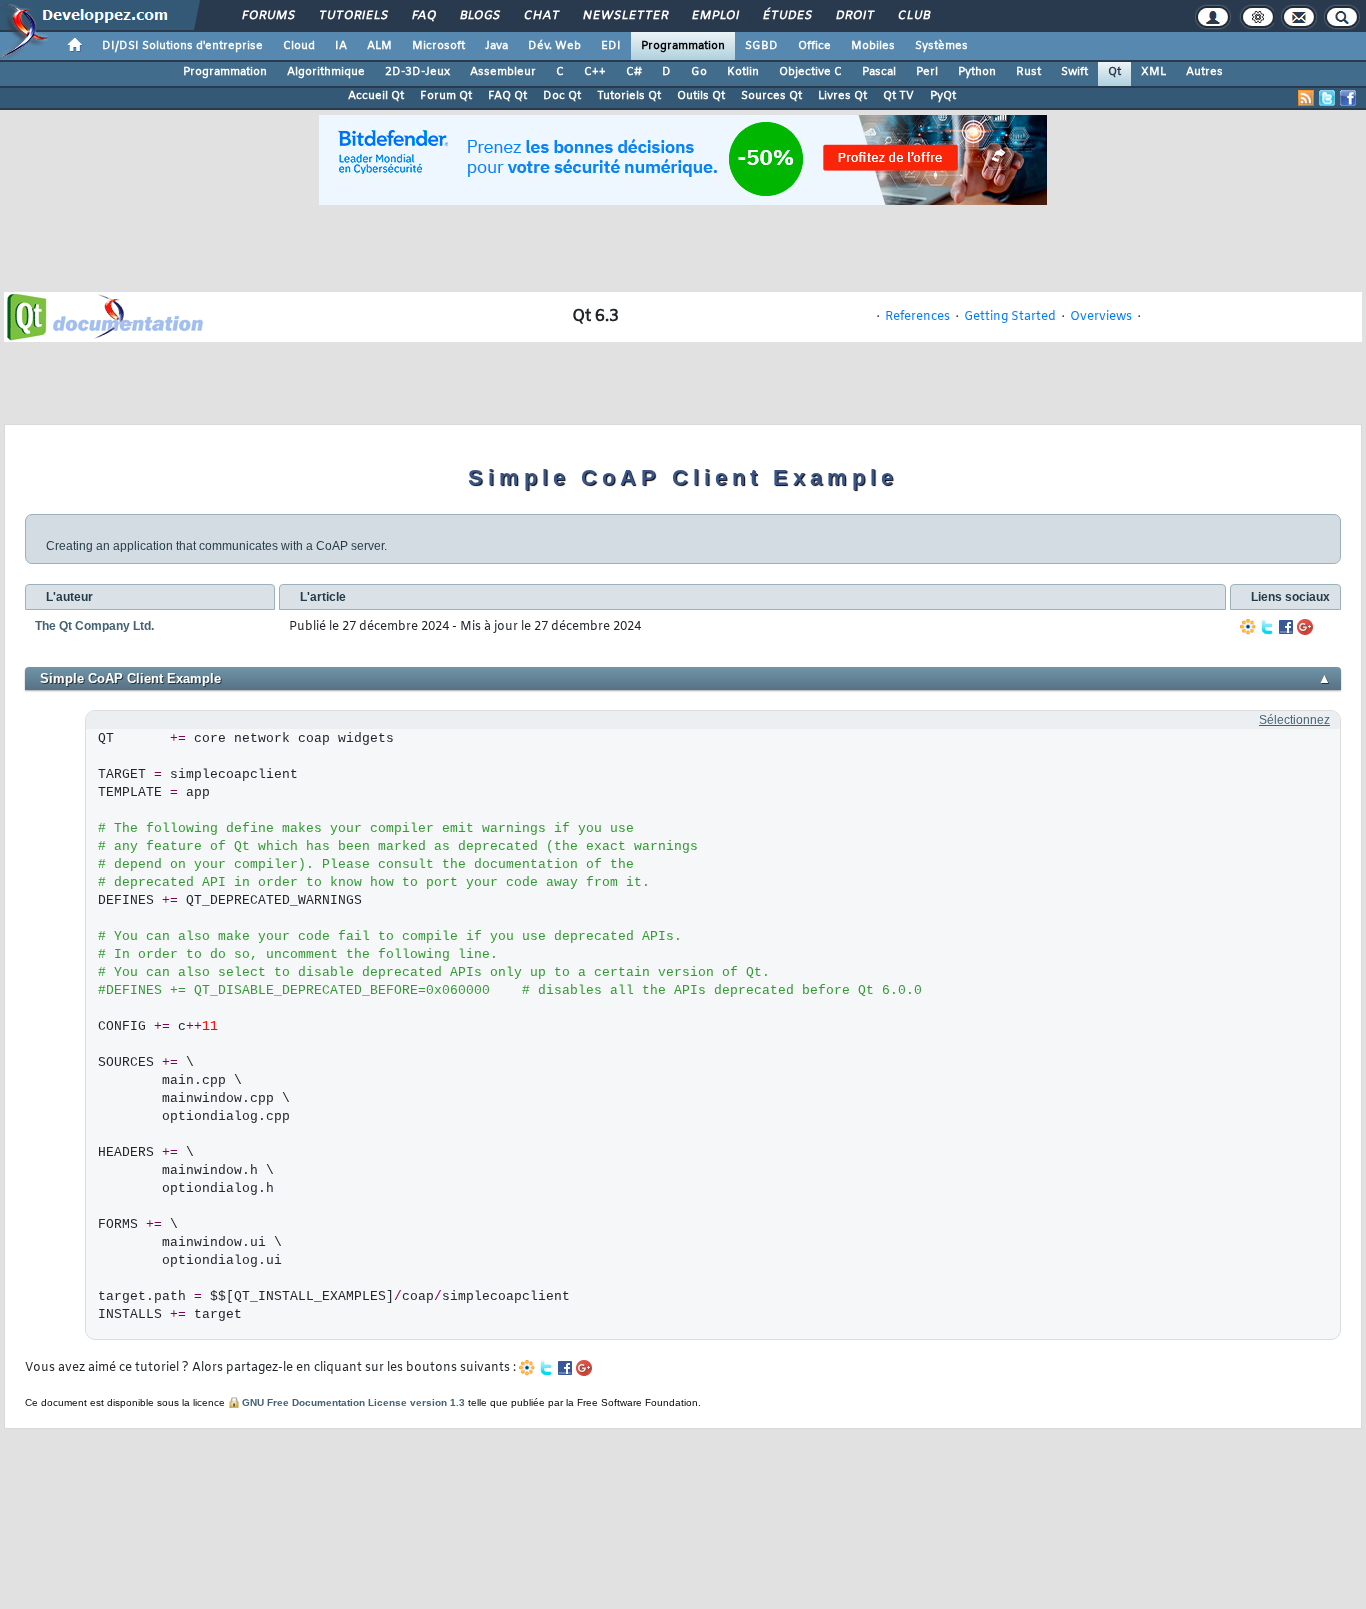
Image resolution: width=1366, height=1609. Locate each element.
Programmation (683, 46)
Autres (1204, 72)
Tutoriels (352, 16)
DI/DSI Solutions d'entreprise (182, 46)
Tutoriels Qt (629, 96)
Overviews (1101, 317)
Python (977, 72)
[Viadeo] (1248, 627)
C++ (595, 72)
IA (341, 46)
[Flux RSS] (1306, 98)
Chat (540, 16)
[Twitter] (1267, 627)
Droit (854, 16)
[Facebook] (1286, 627)
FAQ (423, 16)
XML (1153, 72)
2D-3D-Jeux (417, 72)
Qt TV (898, 96)
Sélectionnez (1294, 720)
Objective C (810, 72)
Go (699, 72)
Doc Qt (562, 96)
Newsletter (624, 16)
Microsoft (438, 46)
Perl (927, 72)
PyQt (943, 96)
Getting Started (1010, 317)
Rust (1028, 72)
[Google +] (1305, 627)
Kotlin (743, 72)
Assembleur (503, 72)
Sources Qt (771, 96)
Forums (267, 16)
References (917, 317)
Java (496, 46)
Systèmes (941, 46)
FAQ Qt (507, 96)
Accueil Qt (376, 96)
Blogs (479, 16)
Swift (1074, 72)
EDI (611, 46)
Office (814, 46)
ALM (379, 46)
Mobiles (873, 46)
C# (634, 72)
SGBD (761, 46)
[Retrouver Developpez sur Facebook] (1348, 98)
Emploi (714, 16)
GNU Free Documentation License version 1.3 (353, 1402)
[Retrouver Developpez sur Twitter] (1327, 98)
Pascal (879, 72)
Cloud (299, 46)
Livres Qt (842, 96)
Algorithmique (326, 72)
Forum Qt (446, 96)
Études (786, 16)
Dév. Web (554, 46)
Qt (1114, 72)
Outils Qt (701, 96)
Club (913, 16)
